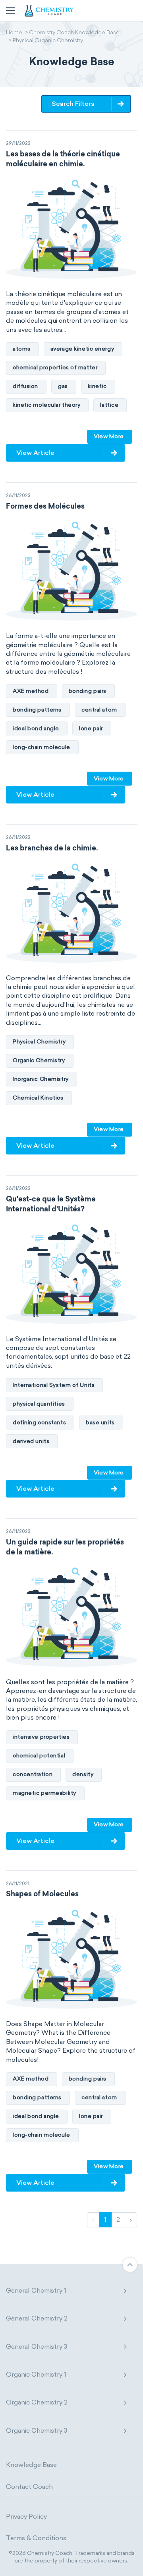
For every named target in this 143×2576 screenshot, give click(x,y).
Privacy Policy (26, 2517)
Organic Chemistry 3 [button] (37, 2431)
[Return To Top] (130, 2265)
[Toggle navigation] (10, 11)
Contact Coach (29, 2487)
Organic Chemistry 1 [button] (36, 2374)
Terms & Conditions (36, 2538)
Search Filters (73, 104)
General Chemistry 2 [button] (37, 2318)
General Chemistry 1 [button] (36, 2290)
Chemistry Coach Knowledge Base (74, 33)
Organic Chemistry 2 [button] (37, 2402)
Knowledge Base (31, 2465)
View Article (35, 453)
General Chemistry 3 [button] (37, 2347)
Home (14, 33)
